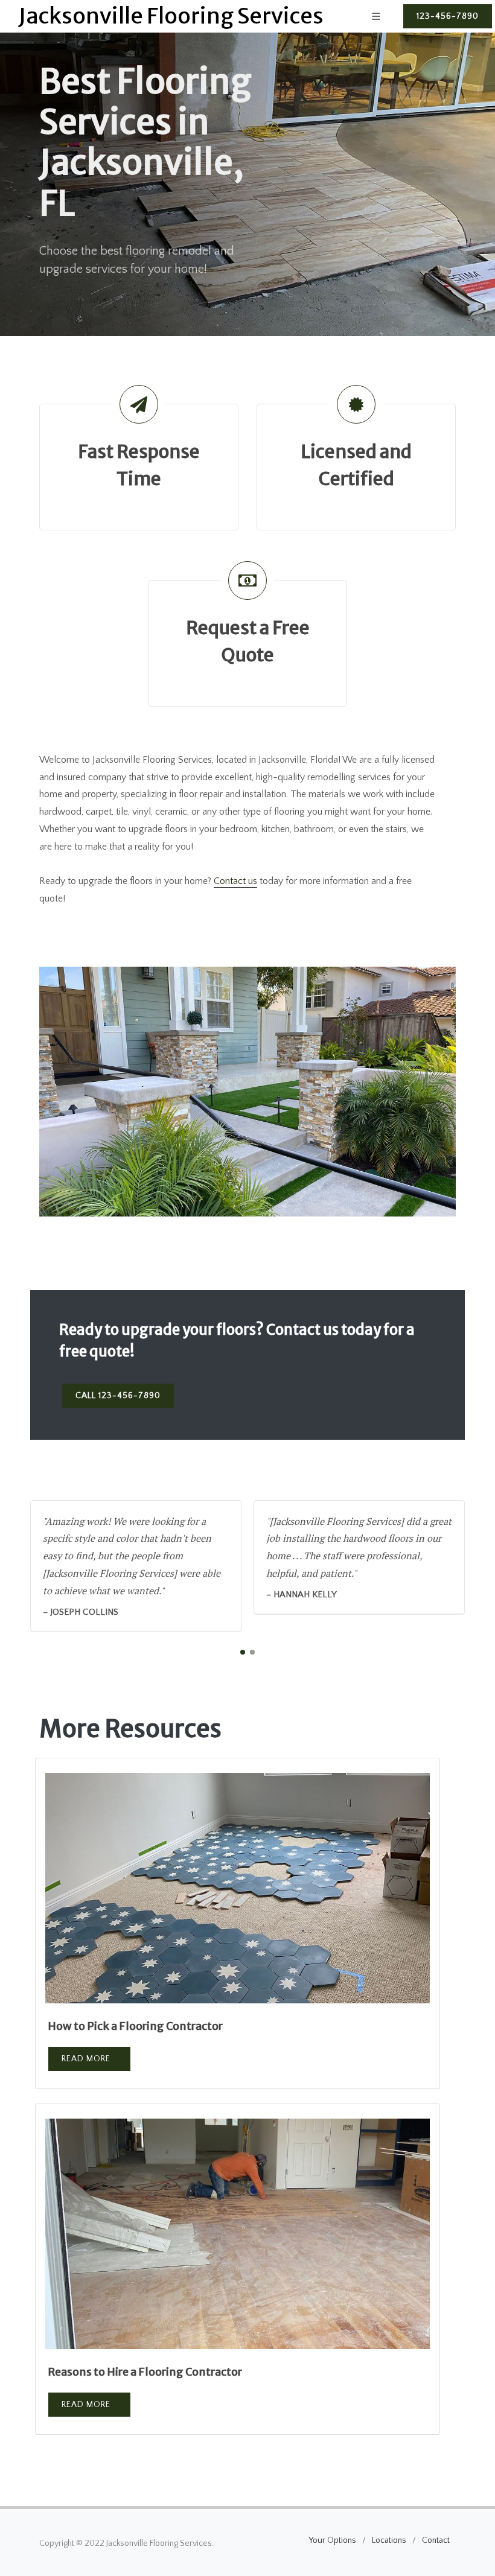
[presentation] (476, 1566)
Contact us (235, 881)
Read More (86, 2059)
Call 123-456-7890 (118, 1396)
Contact (436, 2540)
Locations (389, 2540)
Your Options (332, 2540)
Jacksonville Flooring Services (171, 16)
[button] (243, 1652)
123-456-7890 (448, 16)
